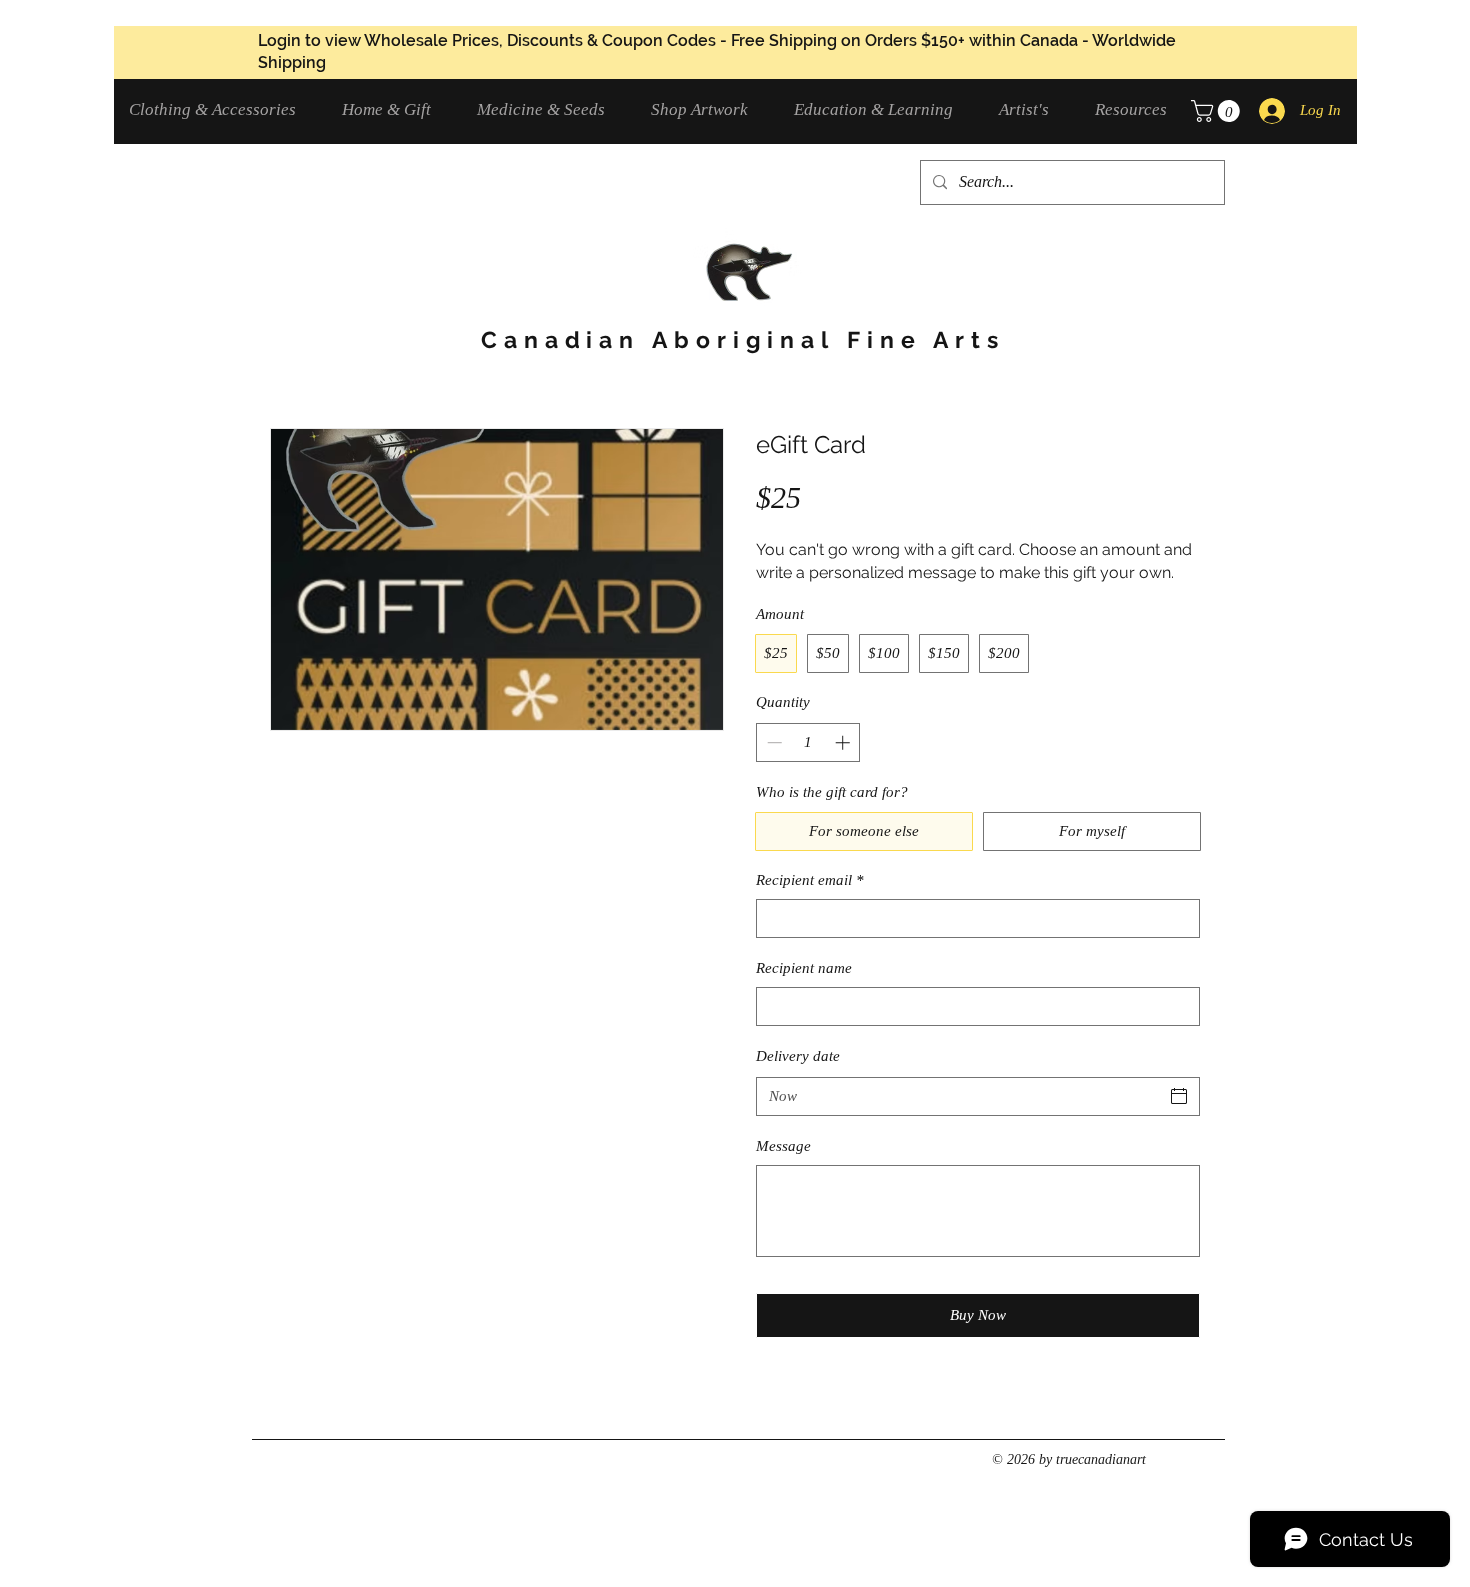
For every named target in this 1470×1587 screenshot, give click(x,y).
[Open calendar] (1179, 1096)
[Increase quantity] (844, 742)
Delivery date (798, 1056)
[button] (220, 109)
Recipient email (810, 880)
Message (783, 1146)
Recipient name (804, 968)
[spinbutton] (808, 742)
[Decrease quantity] (772, 742)
